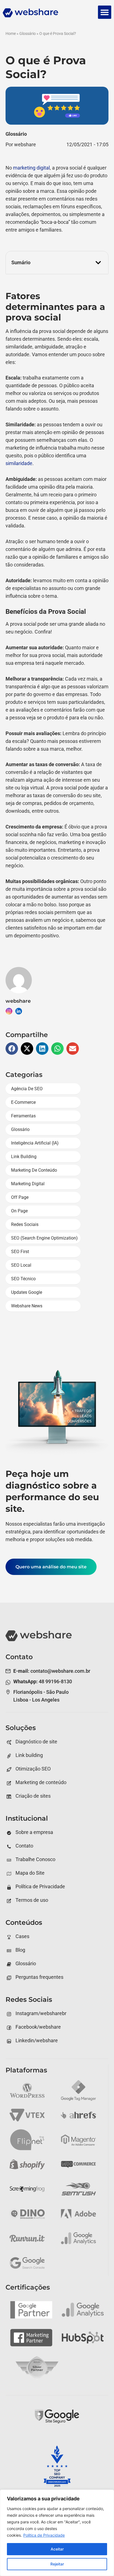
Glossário (28, 34)
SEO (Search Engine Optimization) (44, 1238)
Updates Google (27, 1292)
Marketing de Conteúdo (34, 1170)
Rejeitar (57, 2564)
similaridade (19, 463)
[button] (105, 12)
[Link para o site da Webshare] (48, 14)
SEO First (20, 1252)
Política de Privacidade (44, 2535)
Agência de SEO (27, 1089)
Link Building (24, 1157)
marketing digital (31, 168)
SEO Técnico (23, 1279)
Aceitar (57, 2549)
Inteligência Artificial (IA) (35, 1143)
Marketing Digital (28, 1184)
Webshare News (27, 1306)
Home (11, 34)
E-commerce (23, 1102)
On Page (19, 1211)
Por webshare (21, 144)
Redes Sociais (25, 1224)
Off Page (20, 1197)
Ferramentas (23, 1116)
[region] (57, 2533)
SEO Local (21, 1265)
